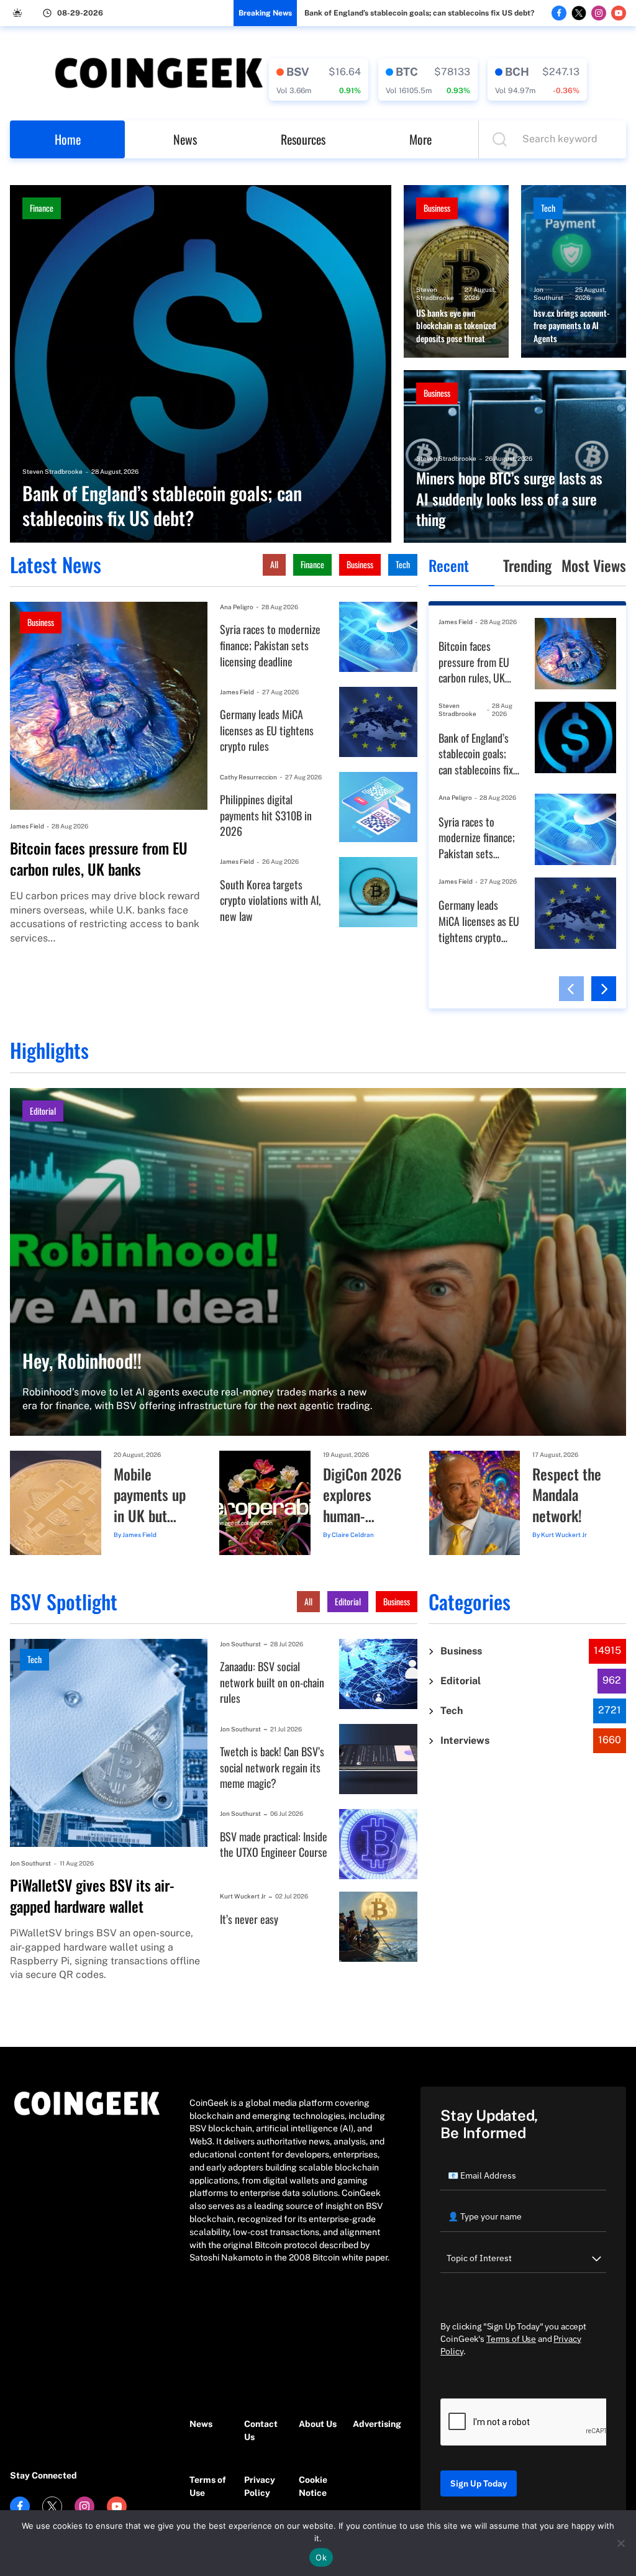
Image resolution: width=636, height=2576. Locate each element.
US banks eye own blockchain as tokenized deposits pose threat (456, 326)
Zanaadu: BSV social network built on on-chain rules (272, 1682)
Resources (303, 139)
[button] (571, 989)
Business (437, 208)
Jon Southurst (548, 293)
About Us (318, 2424)
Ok (321, 2557)
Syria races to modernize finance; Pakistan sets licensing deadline (270, 645)
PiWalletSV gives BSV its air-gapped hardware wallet (92, 1896)
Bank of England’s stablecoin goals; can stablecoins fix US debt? (419, 13)
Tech (548, 208)
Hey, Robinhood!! (82, 1361)
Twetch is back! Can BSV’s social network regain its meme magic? (272, 1767)
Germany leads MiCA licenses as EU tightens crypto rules (267, 730)
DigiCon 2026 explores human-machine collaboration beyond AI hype (362, 1495)
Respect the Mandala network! (567, 1495)
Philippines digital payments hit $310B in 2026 (266, 815)
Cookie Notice (313, 2486)
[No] (620, 2543)
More (420, 139)
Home (68, 139)
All (274, 564)
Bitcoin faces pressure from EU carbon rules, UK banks (99, 859)
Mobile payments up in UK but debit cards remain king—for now (150, 1495)
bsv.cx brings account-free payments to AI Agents (571, 326)
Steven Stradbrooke (52, 471)
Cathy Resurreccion (248, 777)
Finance (42, 208)
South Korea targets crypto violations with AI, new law (270, 900)
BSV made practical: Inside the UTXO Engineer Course (274, 1845)
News (185, 139)
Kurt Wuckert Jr (564, 1535)
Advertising (374, 2424)
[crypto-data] (319, 79)
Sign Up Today (479, 2483)
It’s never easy (249, 1919)
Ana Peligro (237, 607)
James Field (27, 826)
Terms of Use (208, 2486)
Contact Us (261, 2430)
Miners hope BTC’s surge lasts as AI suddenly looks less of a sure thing (509, 499)
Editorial (43, 1111)
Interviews (465, 1740)
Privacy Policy (260, 2486)
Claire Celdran (353, 1535)
